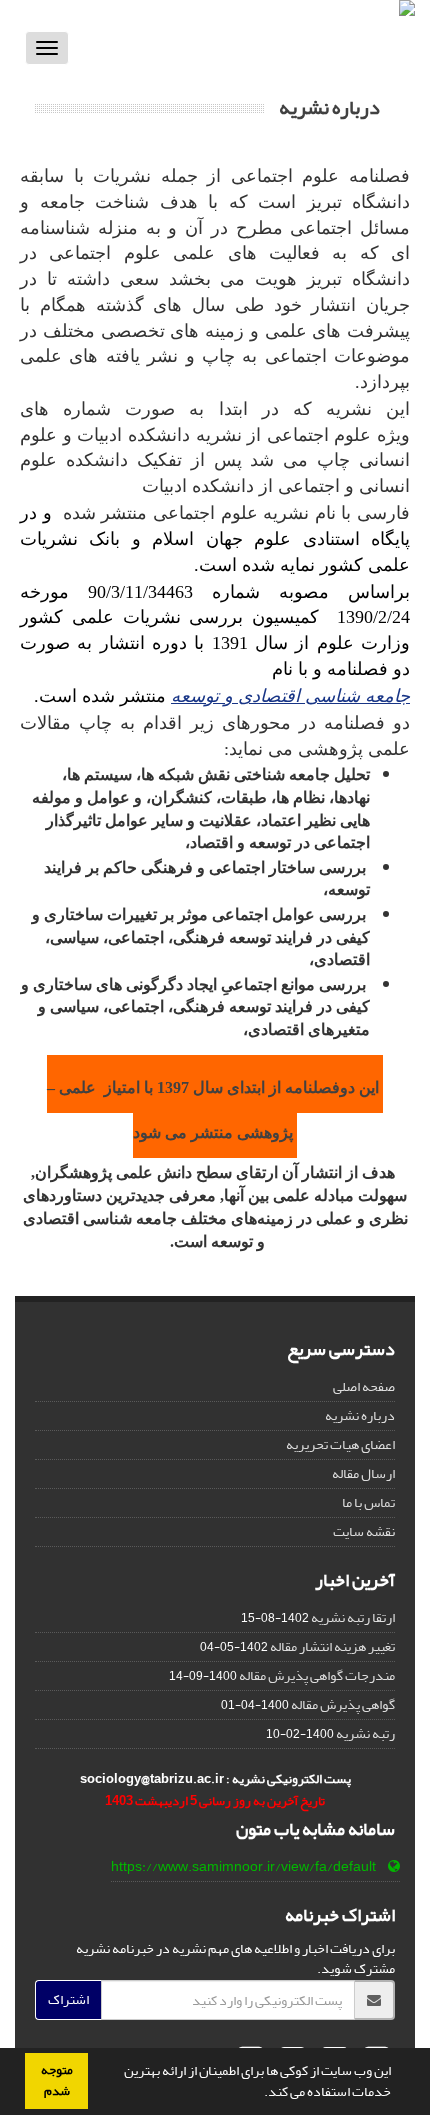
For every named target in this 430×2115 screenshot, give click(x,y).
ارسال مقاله (363, 1473)
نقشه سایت (364, 1531)
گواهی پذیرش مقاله (343, 1704)
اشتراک (68, 1999)
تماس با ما (368, 1502)
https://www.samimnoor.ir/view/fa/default (243, 1866)
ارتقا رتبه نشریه (353, 1617)
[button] (259, 2094)
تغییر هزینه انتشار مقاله (332, 1646)
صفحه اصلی (364, 1386)
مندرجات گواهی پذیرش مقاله (317, 1675)
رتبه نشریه (365, 1733)
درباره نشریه (360, 1415)
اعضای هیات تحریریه (340, 1444)
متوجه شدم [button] (57, 2080)
